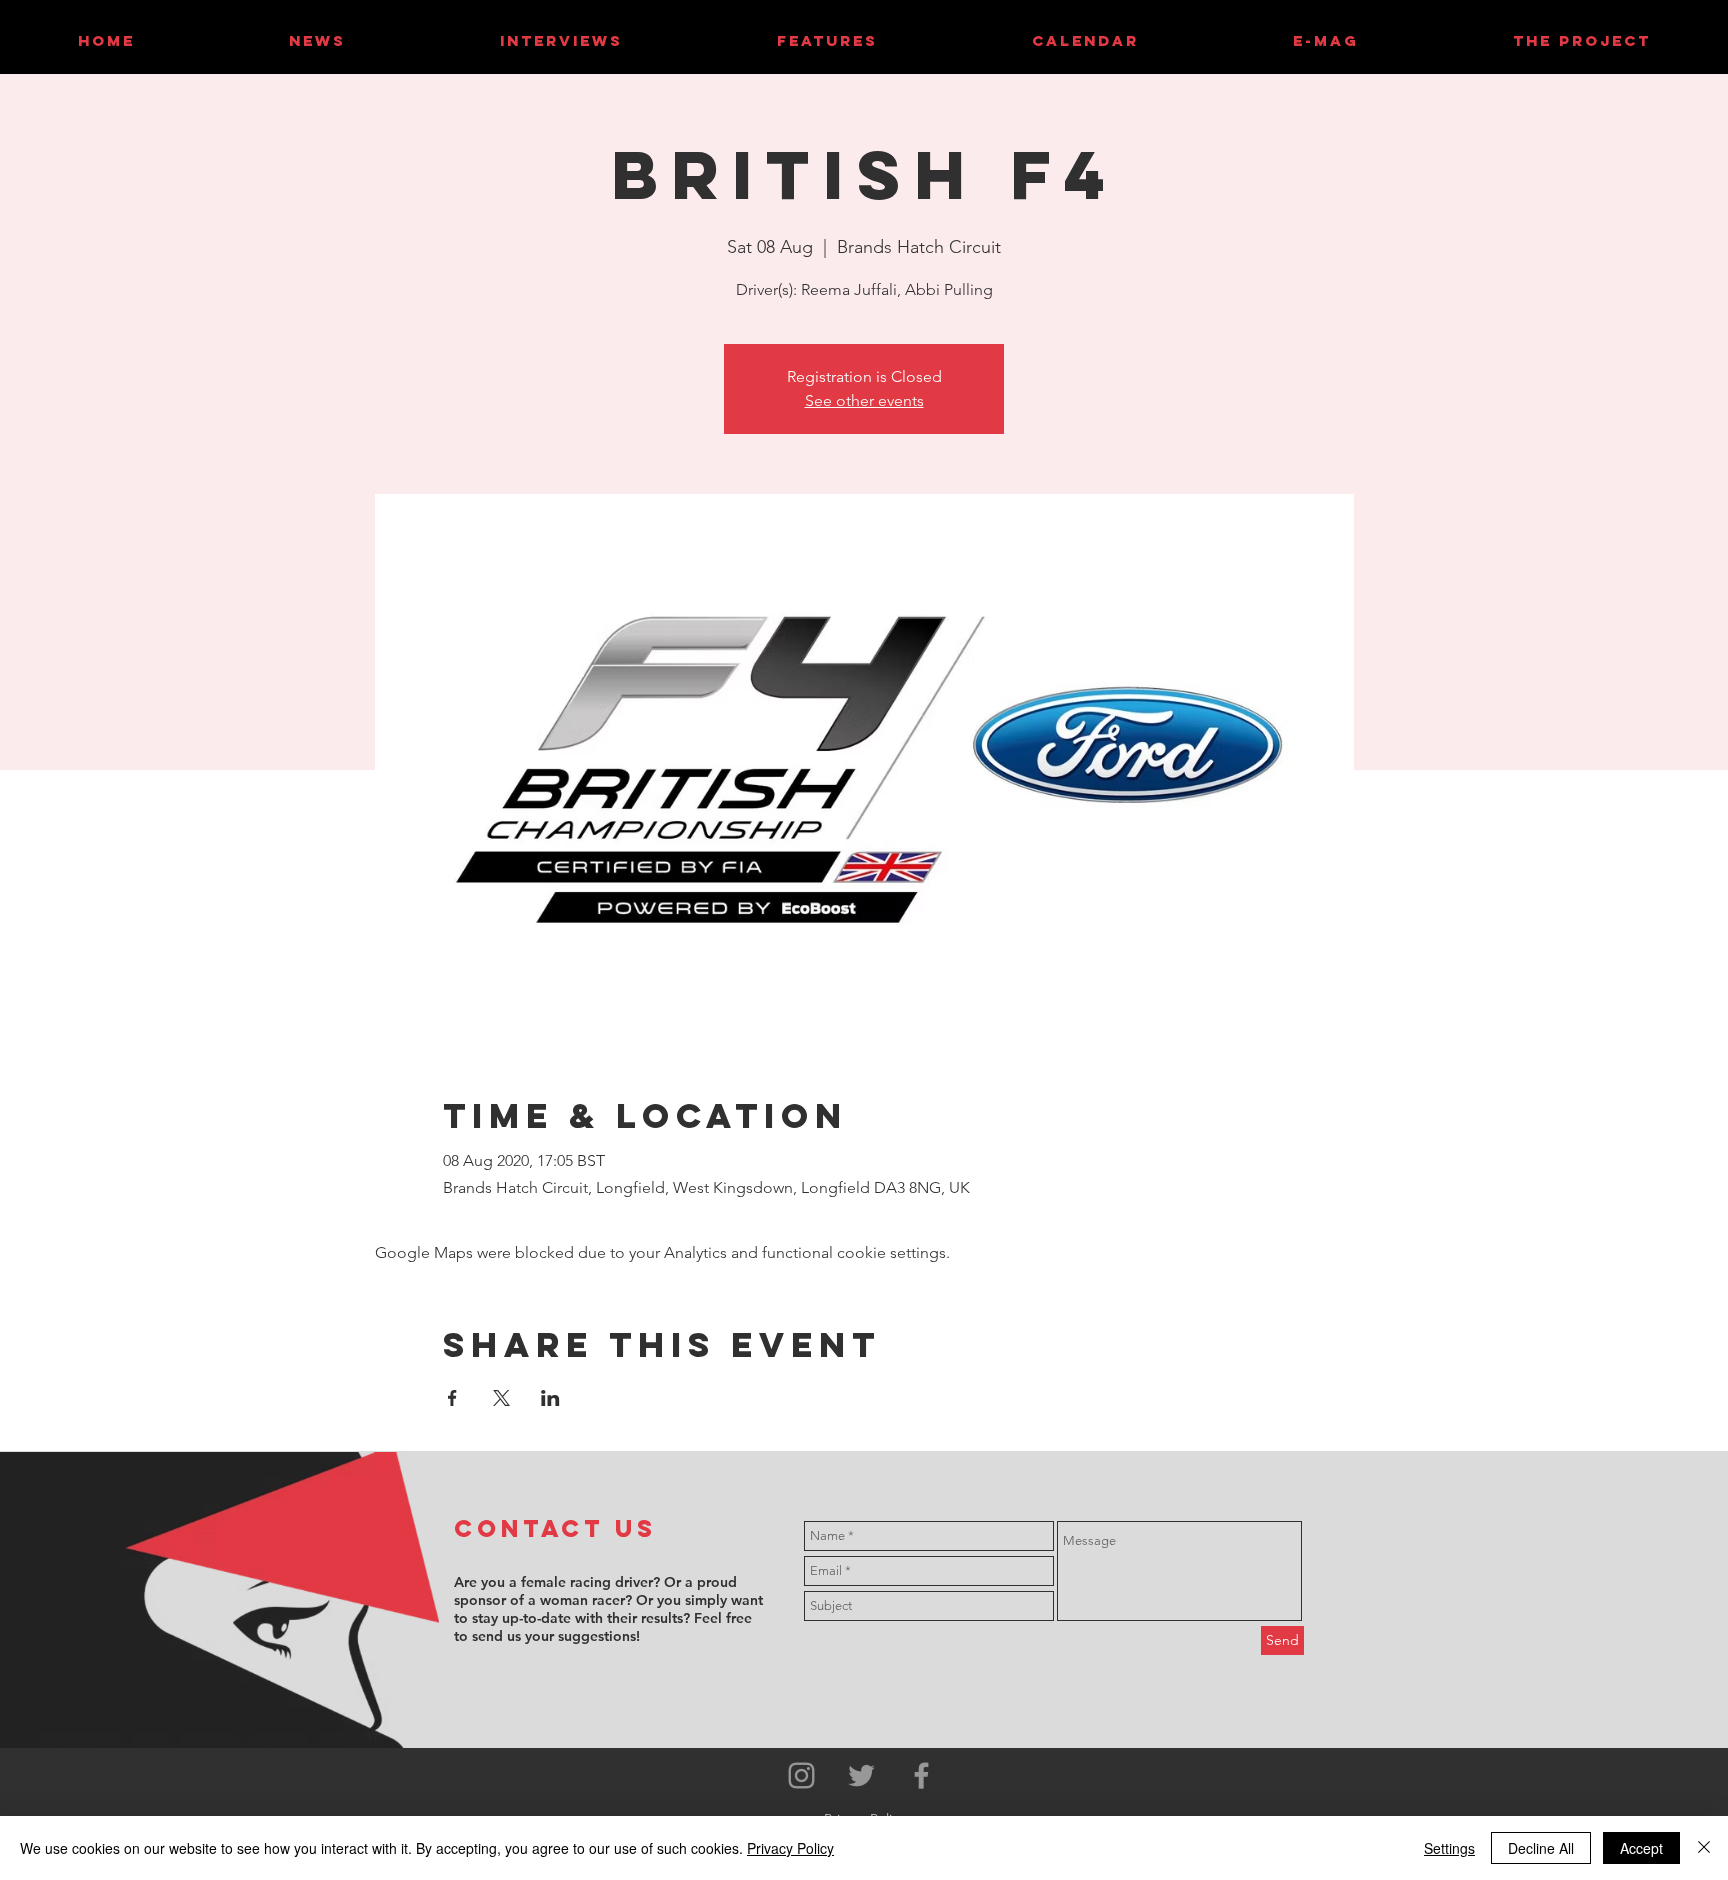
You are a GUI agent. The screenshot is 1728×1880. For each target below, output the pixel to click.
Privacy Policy (790, 1848)
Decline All (1541, 1848)
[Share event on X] (501, 1398)
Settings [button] (1449, 1848)
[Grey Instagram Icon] (801, 1775)
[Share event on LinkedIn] (550, 1398)
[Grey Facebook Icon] (921, 1775)
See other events (864, 400)
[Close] (1704, 1848)
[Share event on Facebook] (452, 1398)
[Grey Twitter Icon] (861, 1775)
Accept (1641, 1848)
